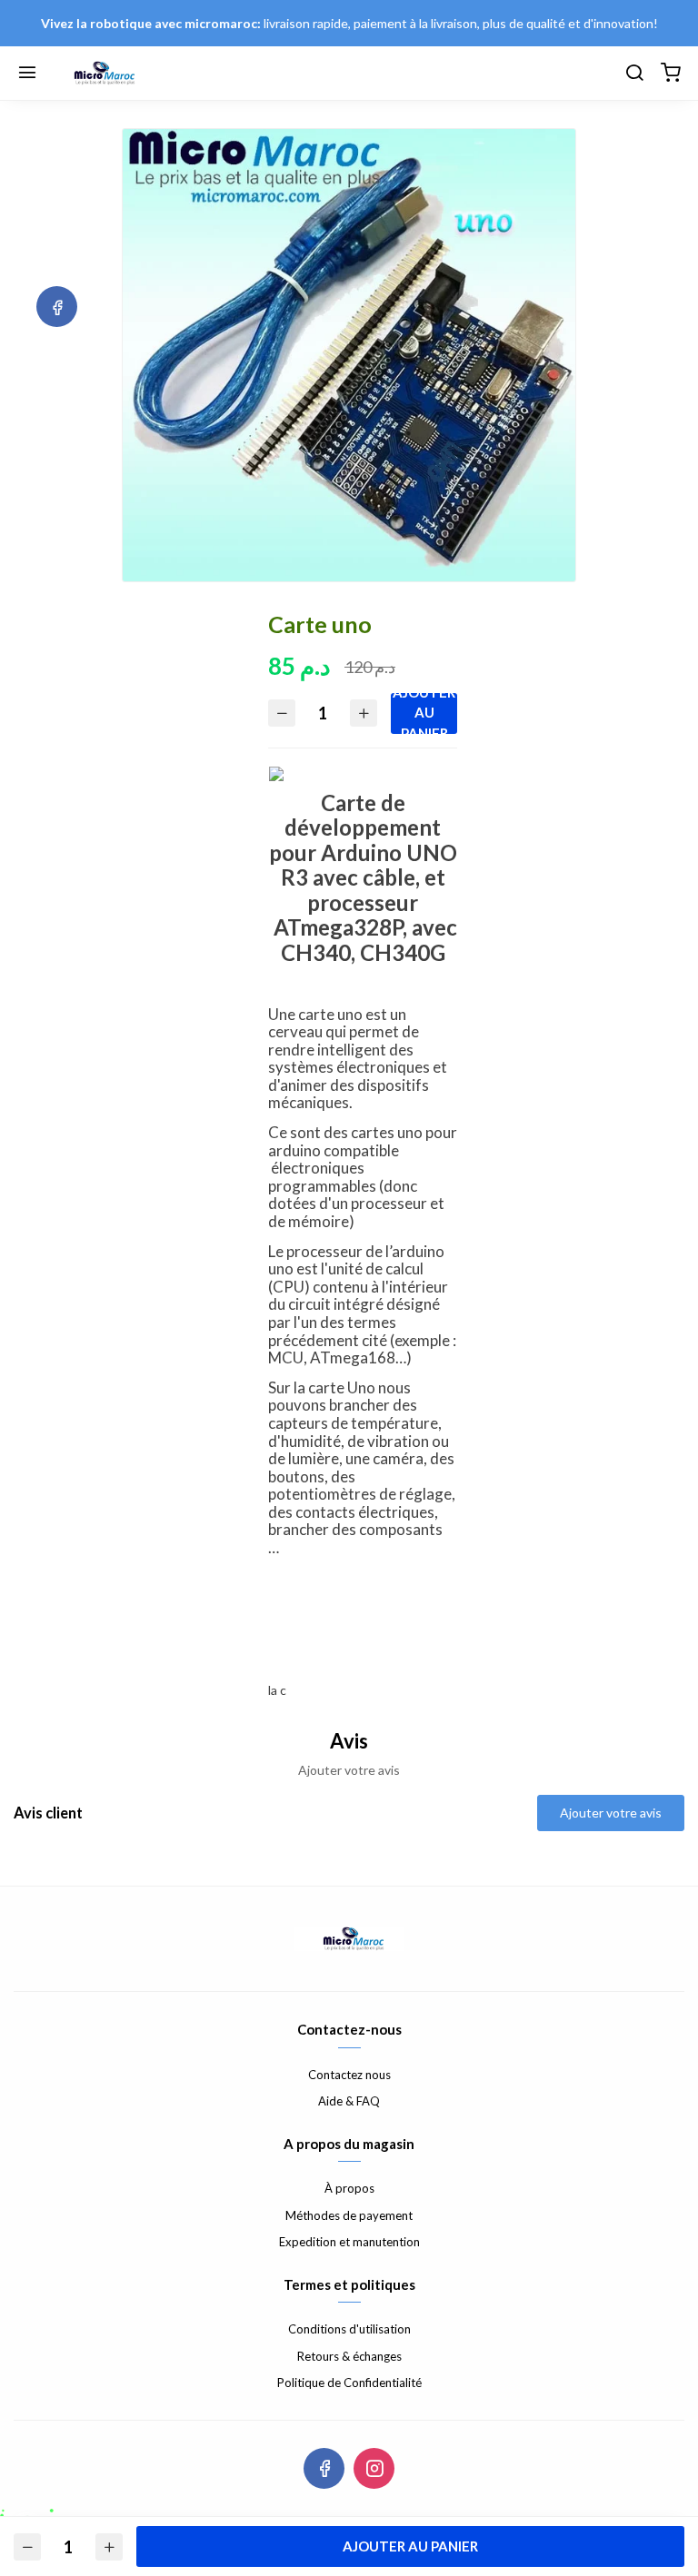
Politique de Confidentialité (349, 2383)
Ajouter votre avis (611, 1813)
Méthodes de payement (349, 2215)
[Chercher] (634, 74)
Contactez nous (349, 2075)
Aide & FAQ (349, 2101)
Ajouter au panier (424, 713)
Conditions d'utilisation (349, 2329)
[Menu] (27, 74)
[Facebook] (57, 307)
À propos (349, 2188)
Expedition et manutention (349, 2242)
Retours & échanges (349, 2356)
